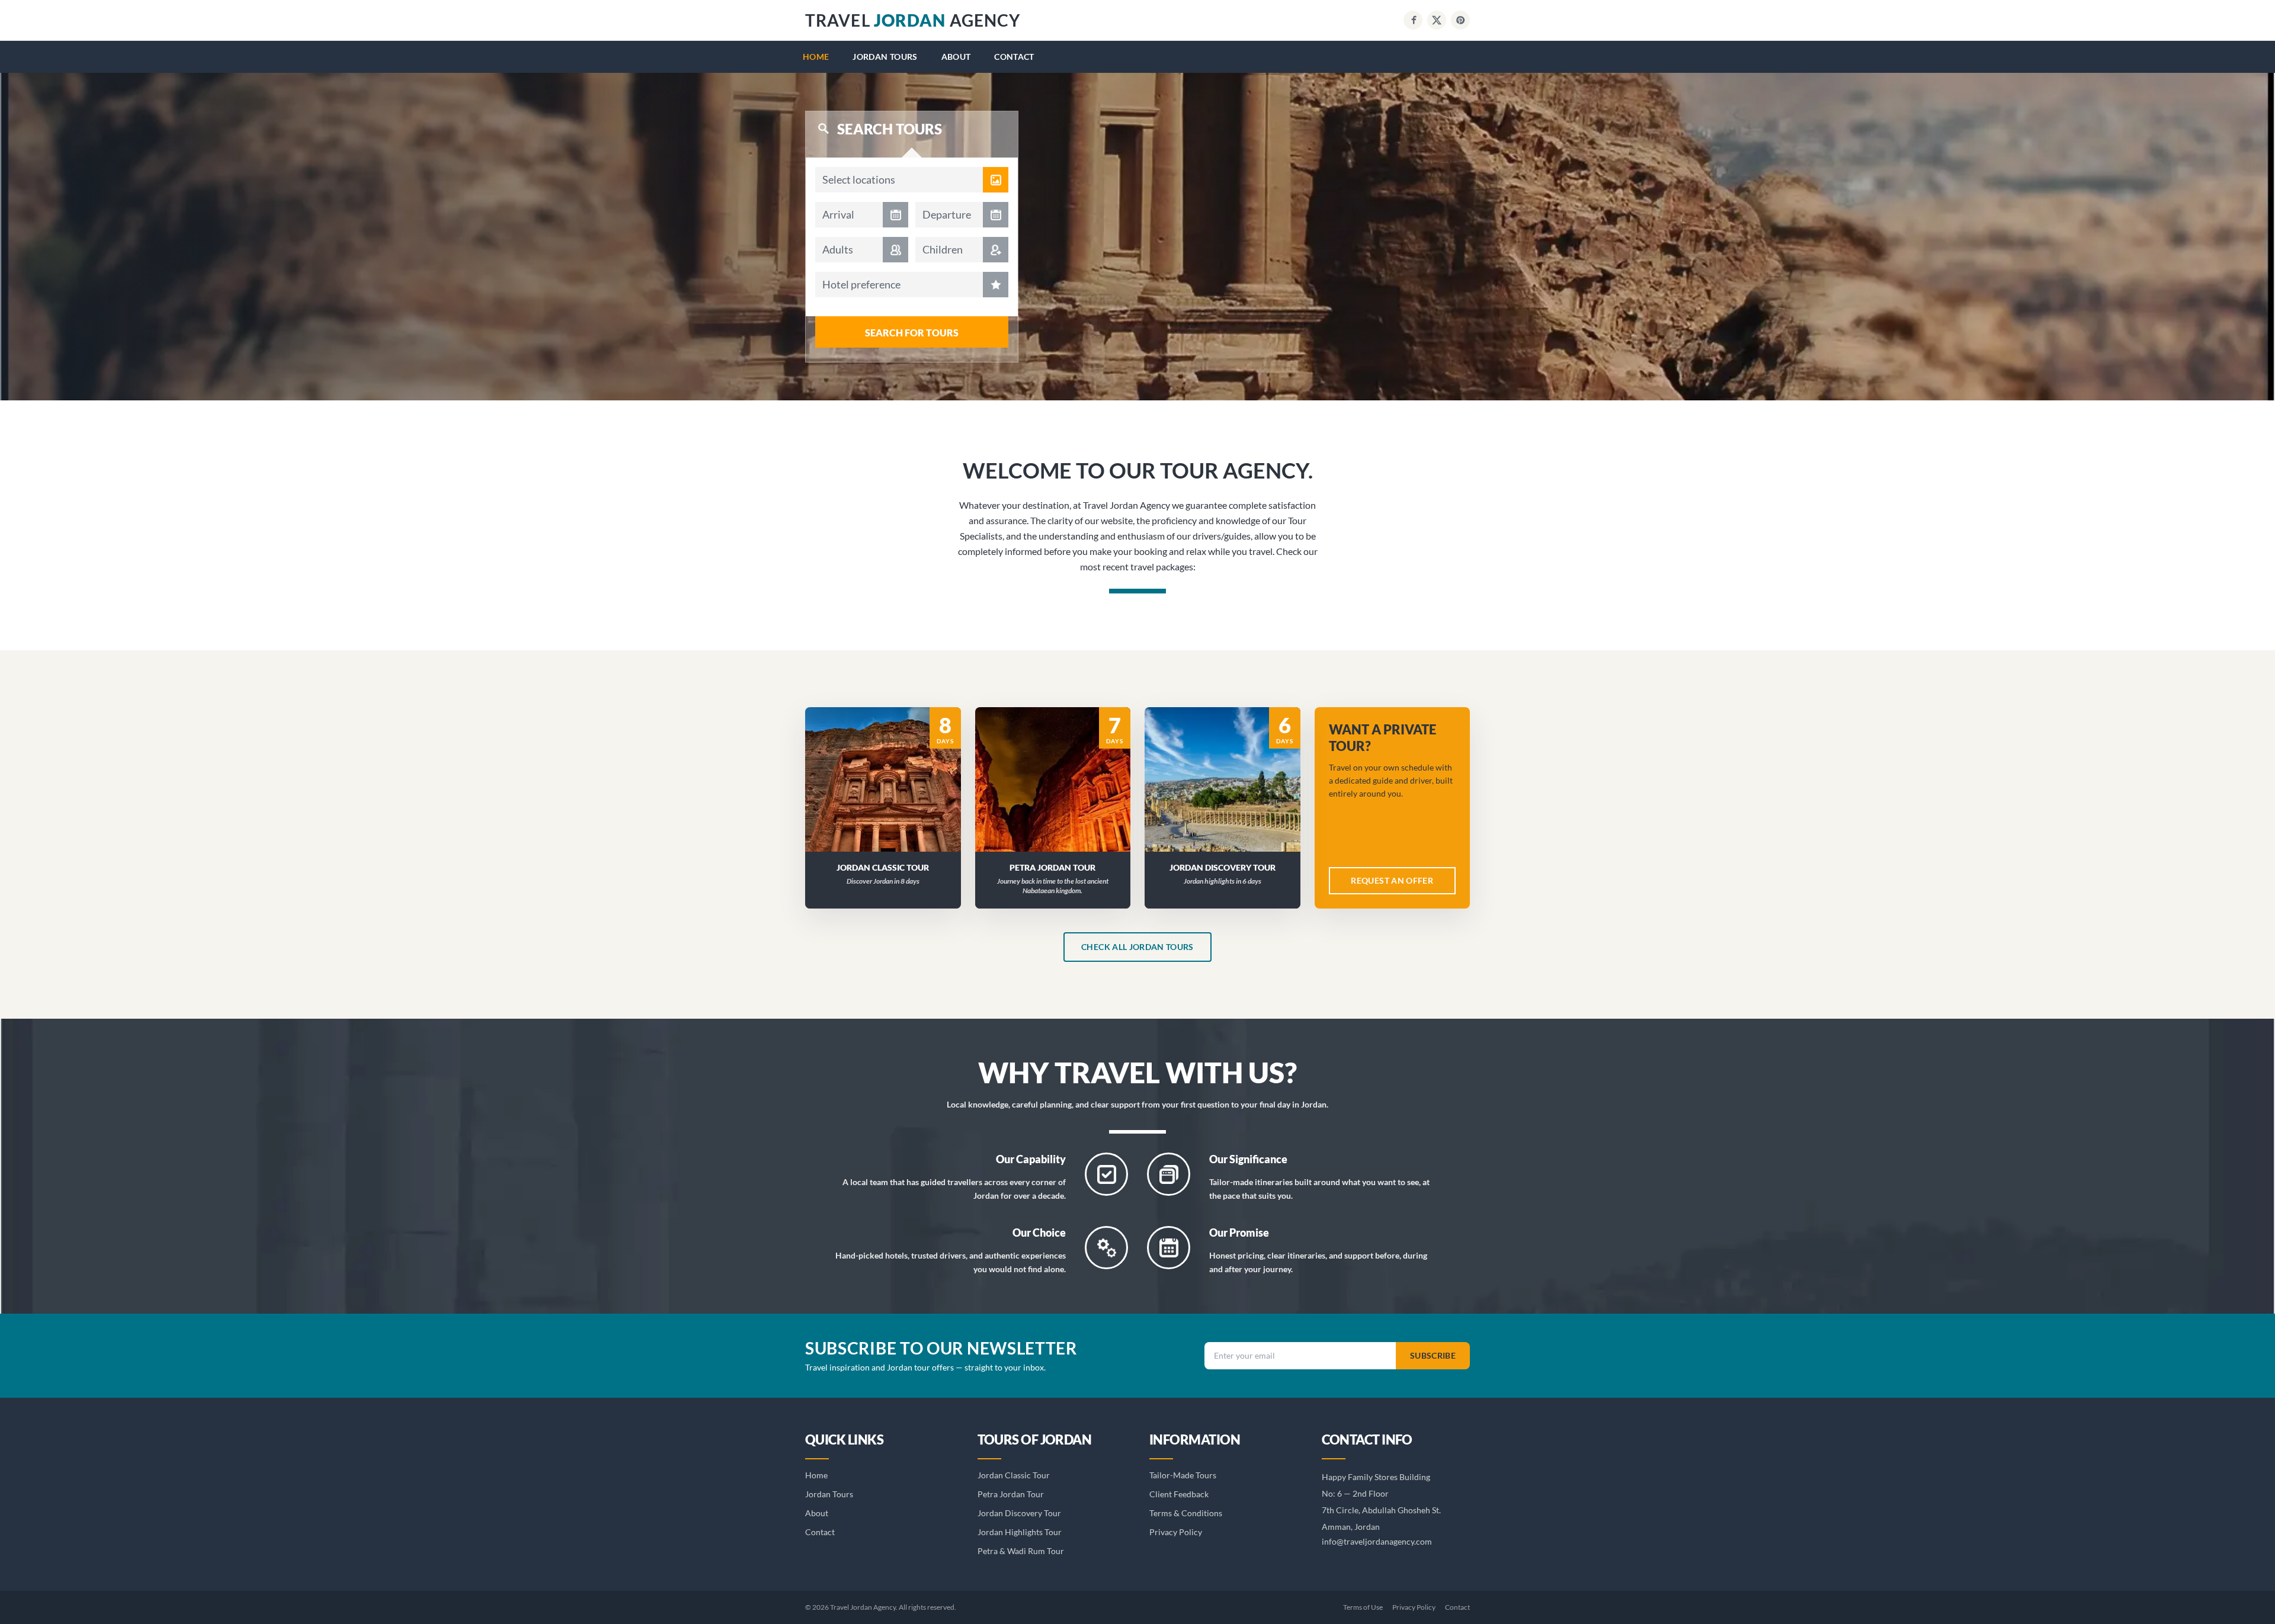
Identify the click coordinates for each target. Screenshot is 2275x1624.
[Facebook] (1413, 20)
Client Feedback (1179, 1494)
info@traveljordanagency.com (1377, 1541)
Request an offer (1392, 880)
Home (816, 57)
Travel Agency (913, 20)
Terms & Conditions (1186, 1513)
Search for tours (912, 333)
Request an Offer (890, 795)
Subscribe (1433, 1355)
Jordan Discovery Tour (1019, 1513)
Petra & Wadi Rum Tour (1021, 1551)
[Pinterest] (1460, 20)
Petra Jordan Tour (1011, 1494)
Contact (1014, 57)
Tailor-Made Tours (1183, 1475)
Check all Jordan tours (1137, 947)
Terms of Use (1363, 1607)
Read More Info (890, 764)
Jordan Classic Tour (1014, 1475)
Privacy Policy (1176, 1532)
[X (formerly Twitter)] (1437, 20)
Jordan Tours (885, 57)
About (956, 57)
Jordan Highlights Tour (1020, 1532)
